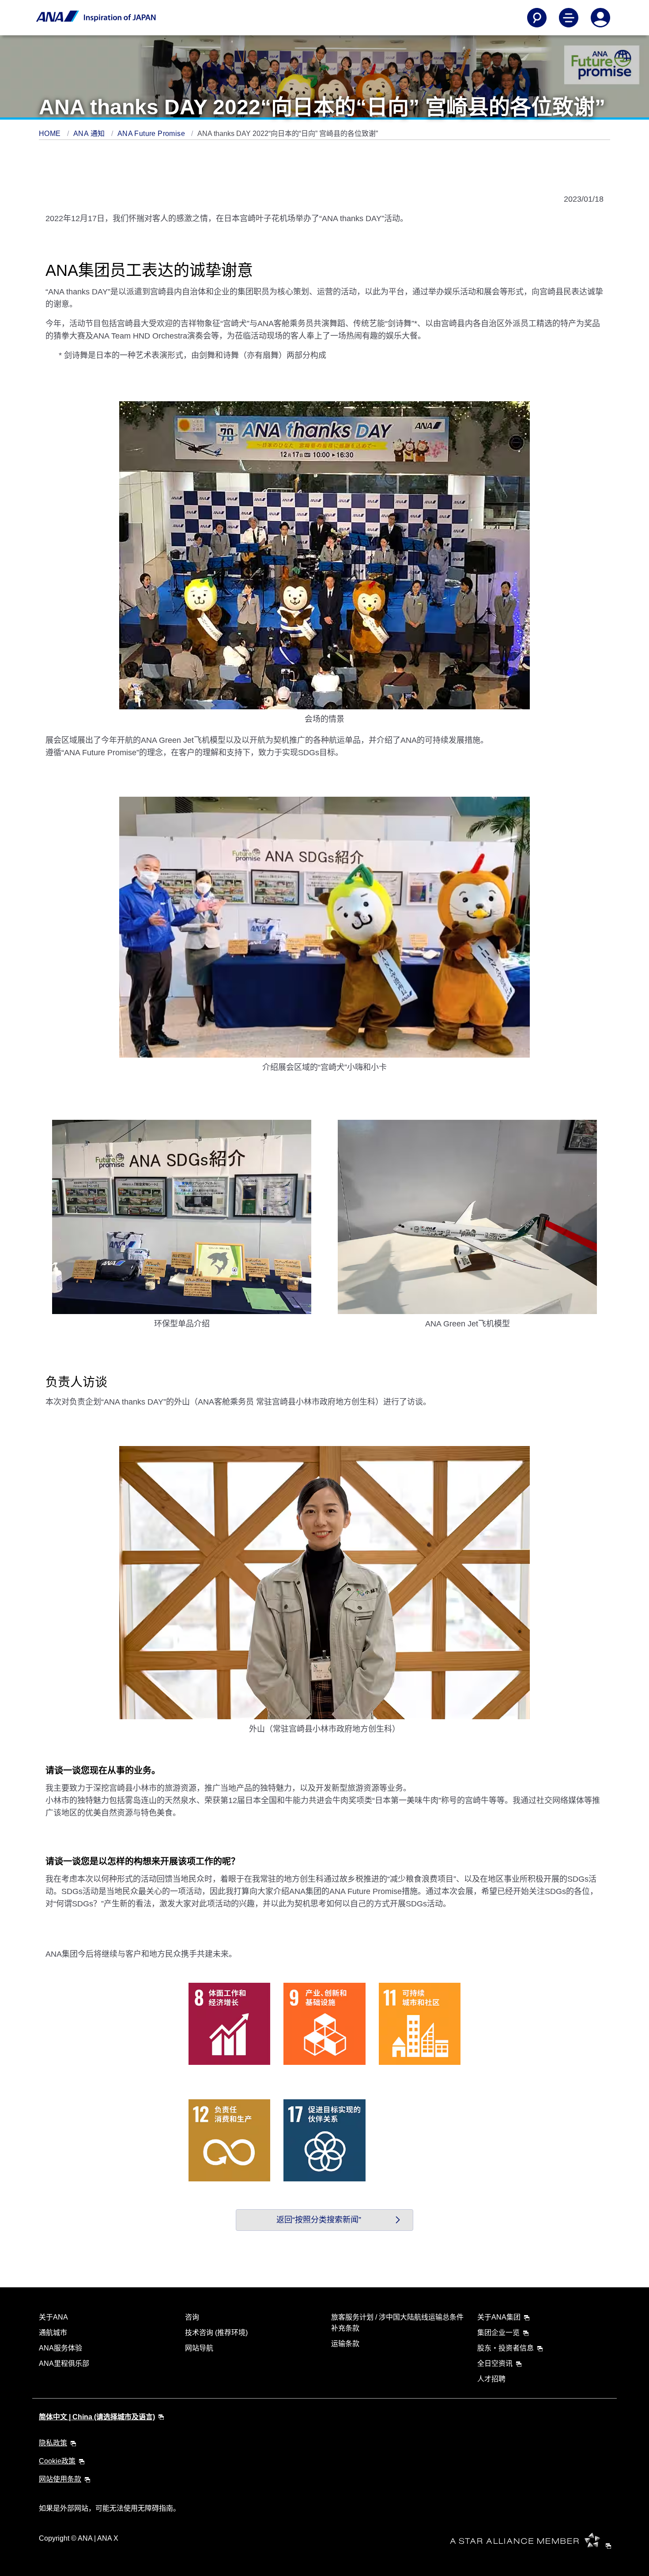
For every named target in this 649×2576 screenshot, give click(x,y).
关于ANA (53, 2317)
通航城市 (53, 2333)
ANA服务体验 (60, 2348)
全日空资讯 (495, 2363)
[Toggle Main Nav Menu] (569, 18)
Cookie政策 (57, 2461)
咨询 (192, 2317)
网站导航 (199, 2348)
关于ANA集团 (499, 2317)
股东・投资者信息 (506, 2348)
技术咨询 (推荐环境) (216, 2333)
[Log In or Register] (600, 18)
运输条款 (345, 2344)
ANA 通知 (90, 134)
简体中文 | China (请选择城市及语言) (97, 2417)
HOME (51, 134)
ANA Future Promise (152, 134)
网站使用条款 (60, 2479)
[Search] (537, 18)
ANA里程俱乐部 (64, 2363)
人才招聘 (491, 2379)
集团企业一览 (498, 2333)
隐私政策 (53, 2443)
